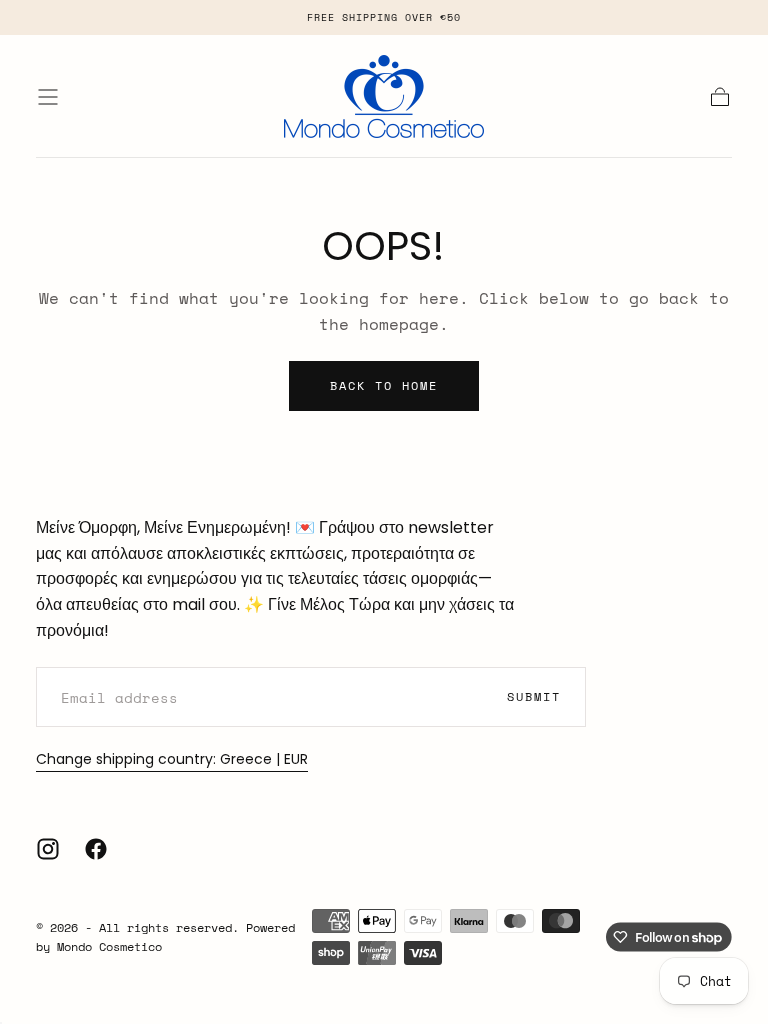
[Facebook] (96, 849)
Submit (534, 696)
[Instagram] (48, 849)
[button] (48, 97)
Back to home (384, 385)
